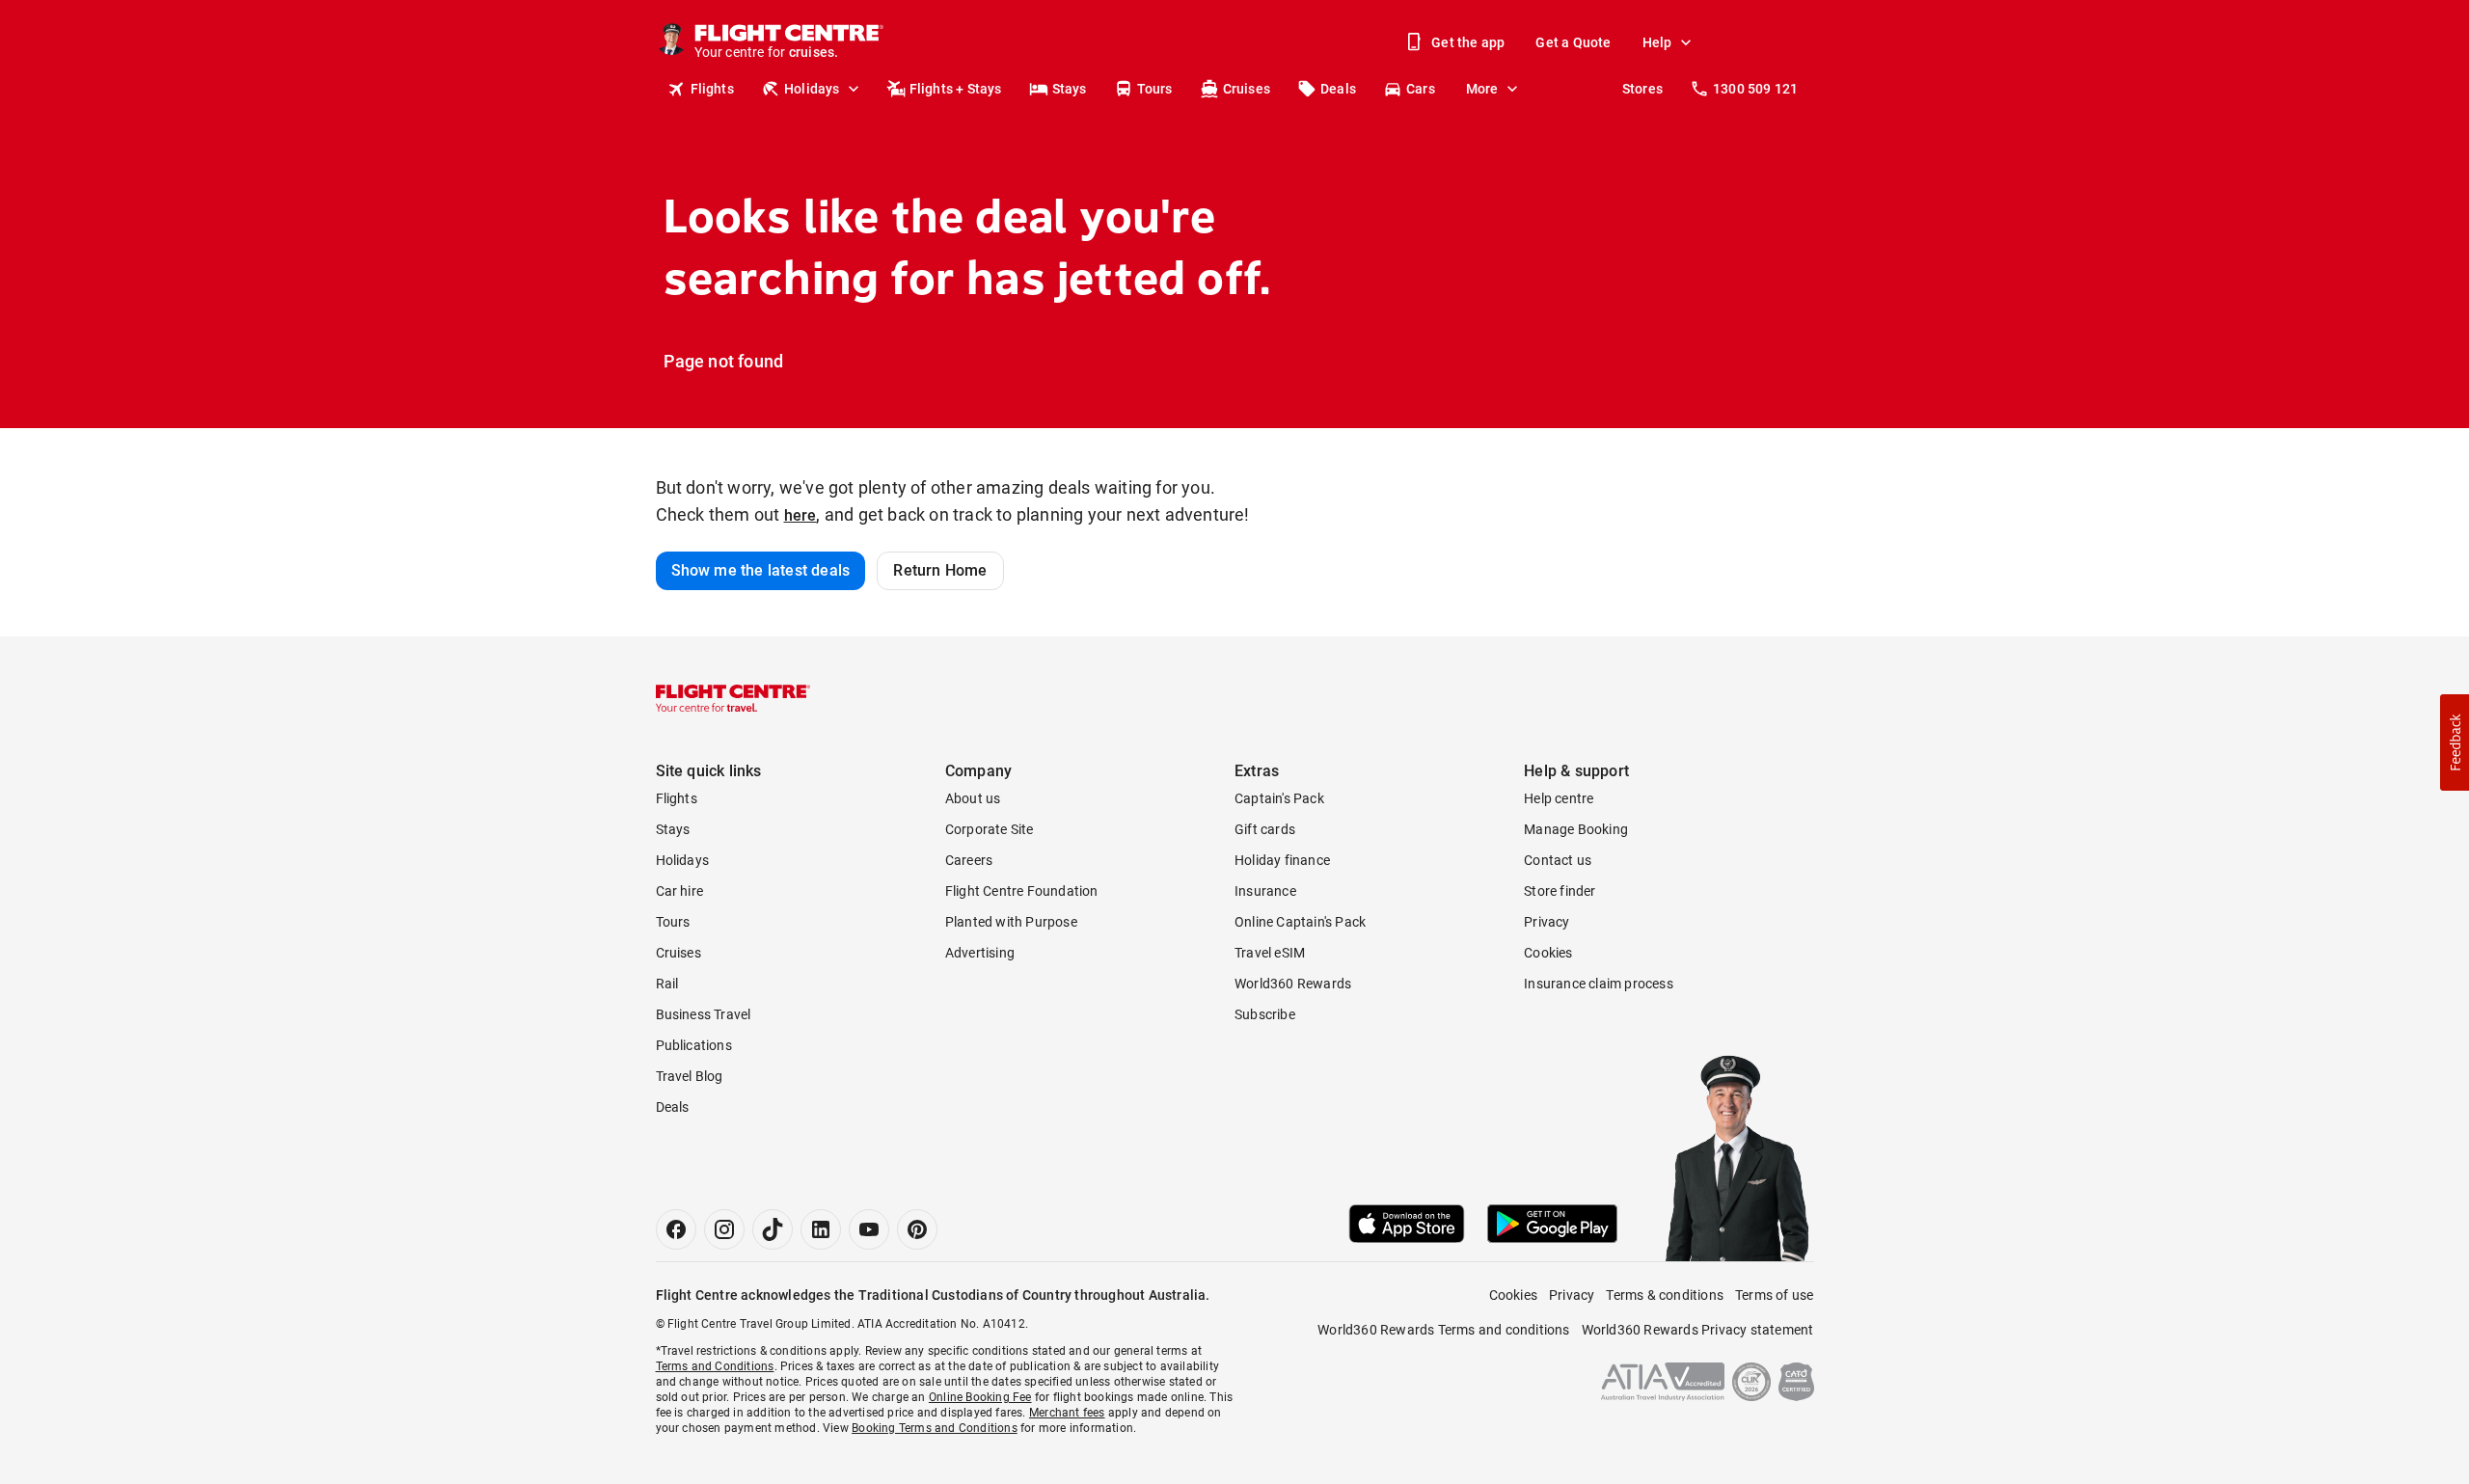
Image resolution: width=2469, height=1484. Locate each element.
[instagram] (724, 1229)
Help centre (1559, 798)
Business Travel (704, 1014)
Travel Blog (690, 1076)
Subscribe (1265, 1014)
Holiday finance (1282, 860)
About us (973, 798)
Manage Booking (1576, 829)
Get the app (1468, 42)
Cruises (1247, 89)
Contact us (1558, 860)
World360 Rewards (1293, 984)
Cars (1421, 89)
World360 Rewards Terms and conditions (1443, 1330)
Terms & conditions (1665, 1295)
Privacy (1547, 922)
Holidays (812, 89)
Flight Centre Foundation (1022, 891)
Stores (1642, 89)
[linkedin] (821, 1229)
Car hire (680, 891)
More (1482, 89)
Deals (1338, 89)
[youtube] (869, 1229)
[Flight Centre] (733, 698)
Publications (694, 1045)
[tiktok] (773, 1229)
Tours (1155, 89)
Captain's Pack (1279, 798)
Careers (969, 860)
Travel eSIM (1270, 953)
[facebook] (676, 1229)
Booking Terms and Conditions (935, 1428)
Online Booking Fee (980, 1397)
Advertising (980, 953)
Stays (1070, 89)
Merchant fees (1067, 1413)
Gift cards (1265, 829)
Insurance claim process (1599, 984)
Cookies (1548, 953)
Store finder (1560, 891)
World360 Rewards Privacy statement (1698, 1330)
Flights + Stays (956, 89)
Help (1657, 42)
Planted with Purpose (1011, 922)
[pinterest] (917, 1229)
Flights (712, 89)
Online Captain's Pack (1300, 922)
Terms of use (1774, 1295)
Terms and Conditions (715, 1366)
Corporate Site (990, 829)
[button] (2455, 742)
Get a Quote (1573, 42)
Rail (667, 984)
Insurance (1265, 891)
